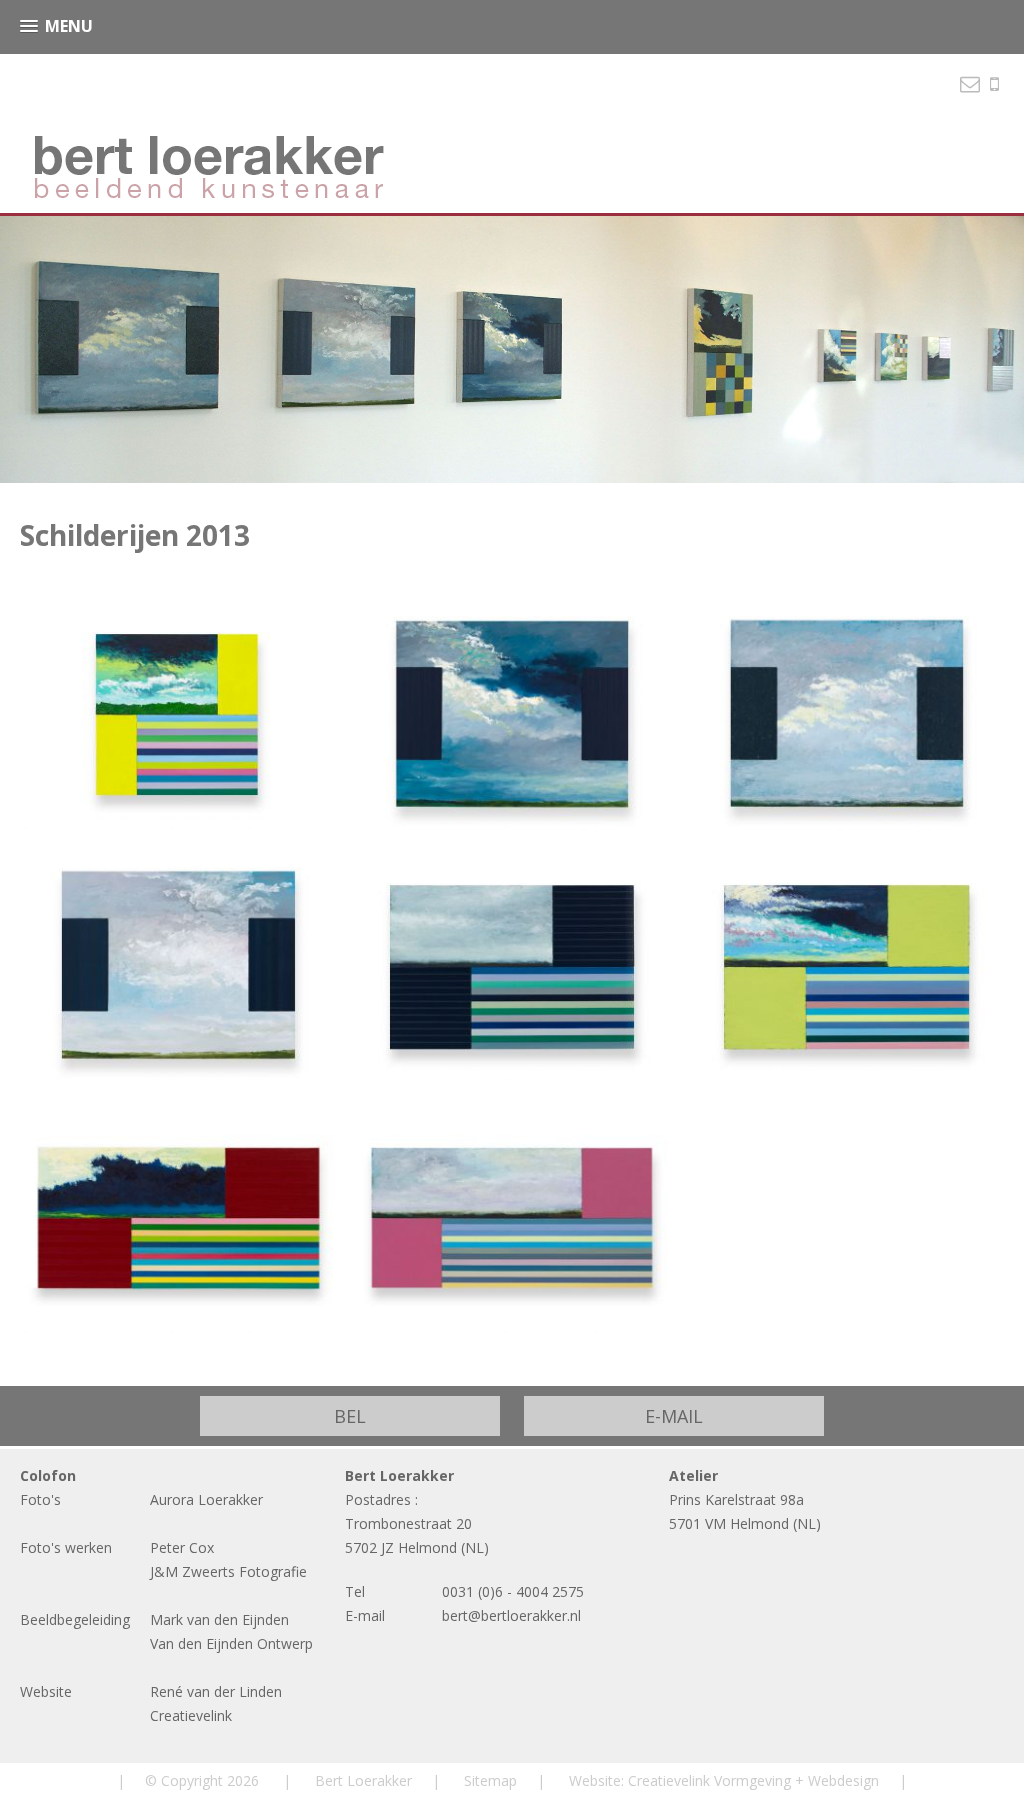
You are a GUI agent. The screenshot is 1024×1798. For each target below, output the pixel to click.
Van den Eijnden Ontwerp (231, 1643)
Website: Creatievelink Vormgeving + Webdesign (724, 1780)
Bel (350, 1416)
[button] (56, 26)
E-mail (674, 1416)
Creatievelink (191, 1715)
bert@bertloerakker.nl (511, 1615)
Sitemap (490, 1780)
